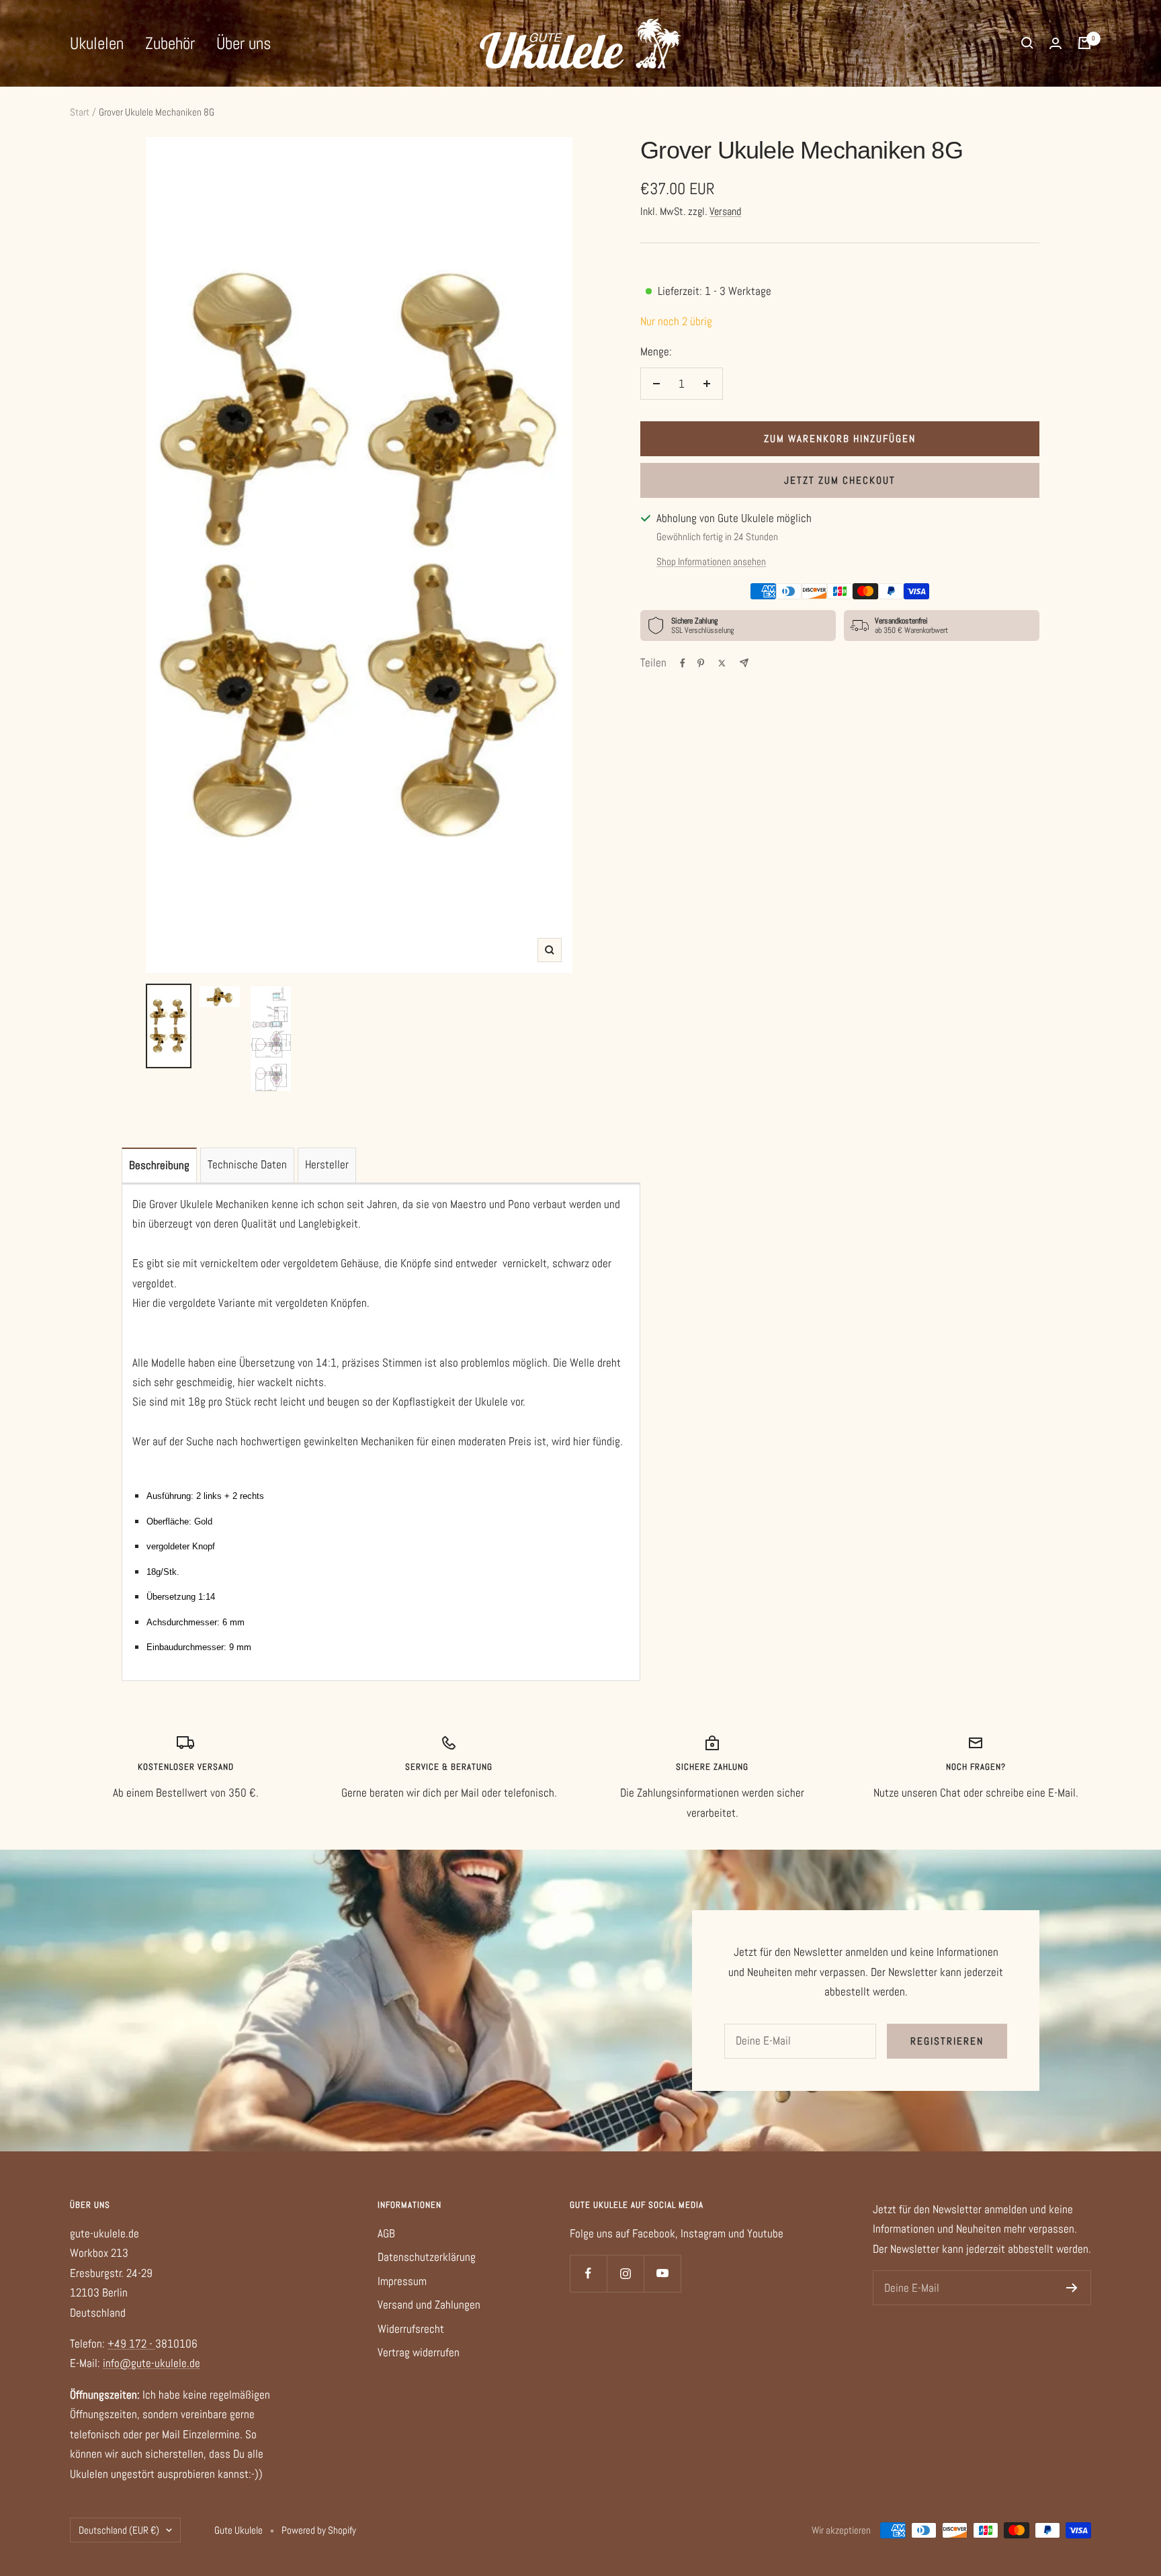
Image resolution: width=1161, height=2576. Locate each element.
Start (80, 112)
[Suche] (1027, 43)
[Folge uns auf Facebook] (588, 2273)
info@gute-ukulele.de (152, 2363)
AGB (386, 2233)
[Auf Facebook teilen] (683, 663)
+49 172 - (131, 2344)
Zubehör (170, 43)
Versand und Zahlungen (429, 2305)
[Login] (1056, 43)
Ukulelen (97, 43)
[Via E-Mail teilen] (744, 663)
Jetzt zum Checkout (840, 480)
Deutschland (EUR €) (119, 2530)
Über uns (244, 43)
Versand (725, 211)
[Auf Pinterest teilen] (701, 663)
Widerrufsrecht (411, 2329)
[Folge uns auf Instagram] (625, 2273)
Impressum (402, 2281)
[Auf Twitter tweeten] (722, 663)
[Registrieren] (1072, 2288)
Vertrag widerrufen (419, 2352)
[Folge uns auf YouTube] (662, 2273)
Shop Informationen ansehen (711, 561)
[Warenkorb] (1084, 43)
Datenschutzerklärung (427, 2257)
